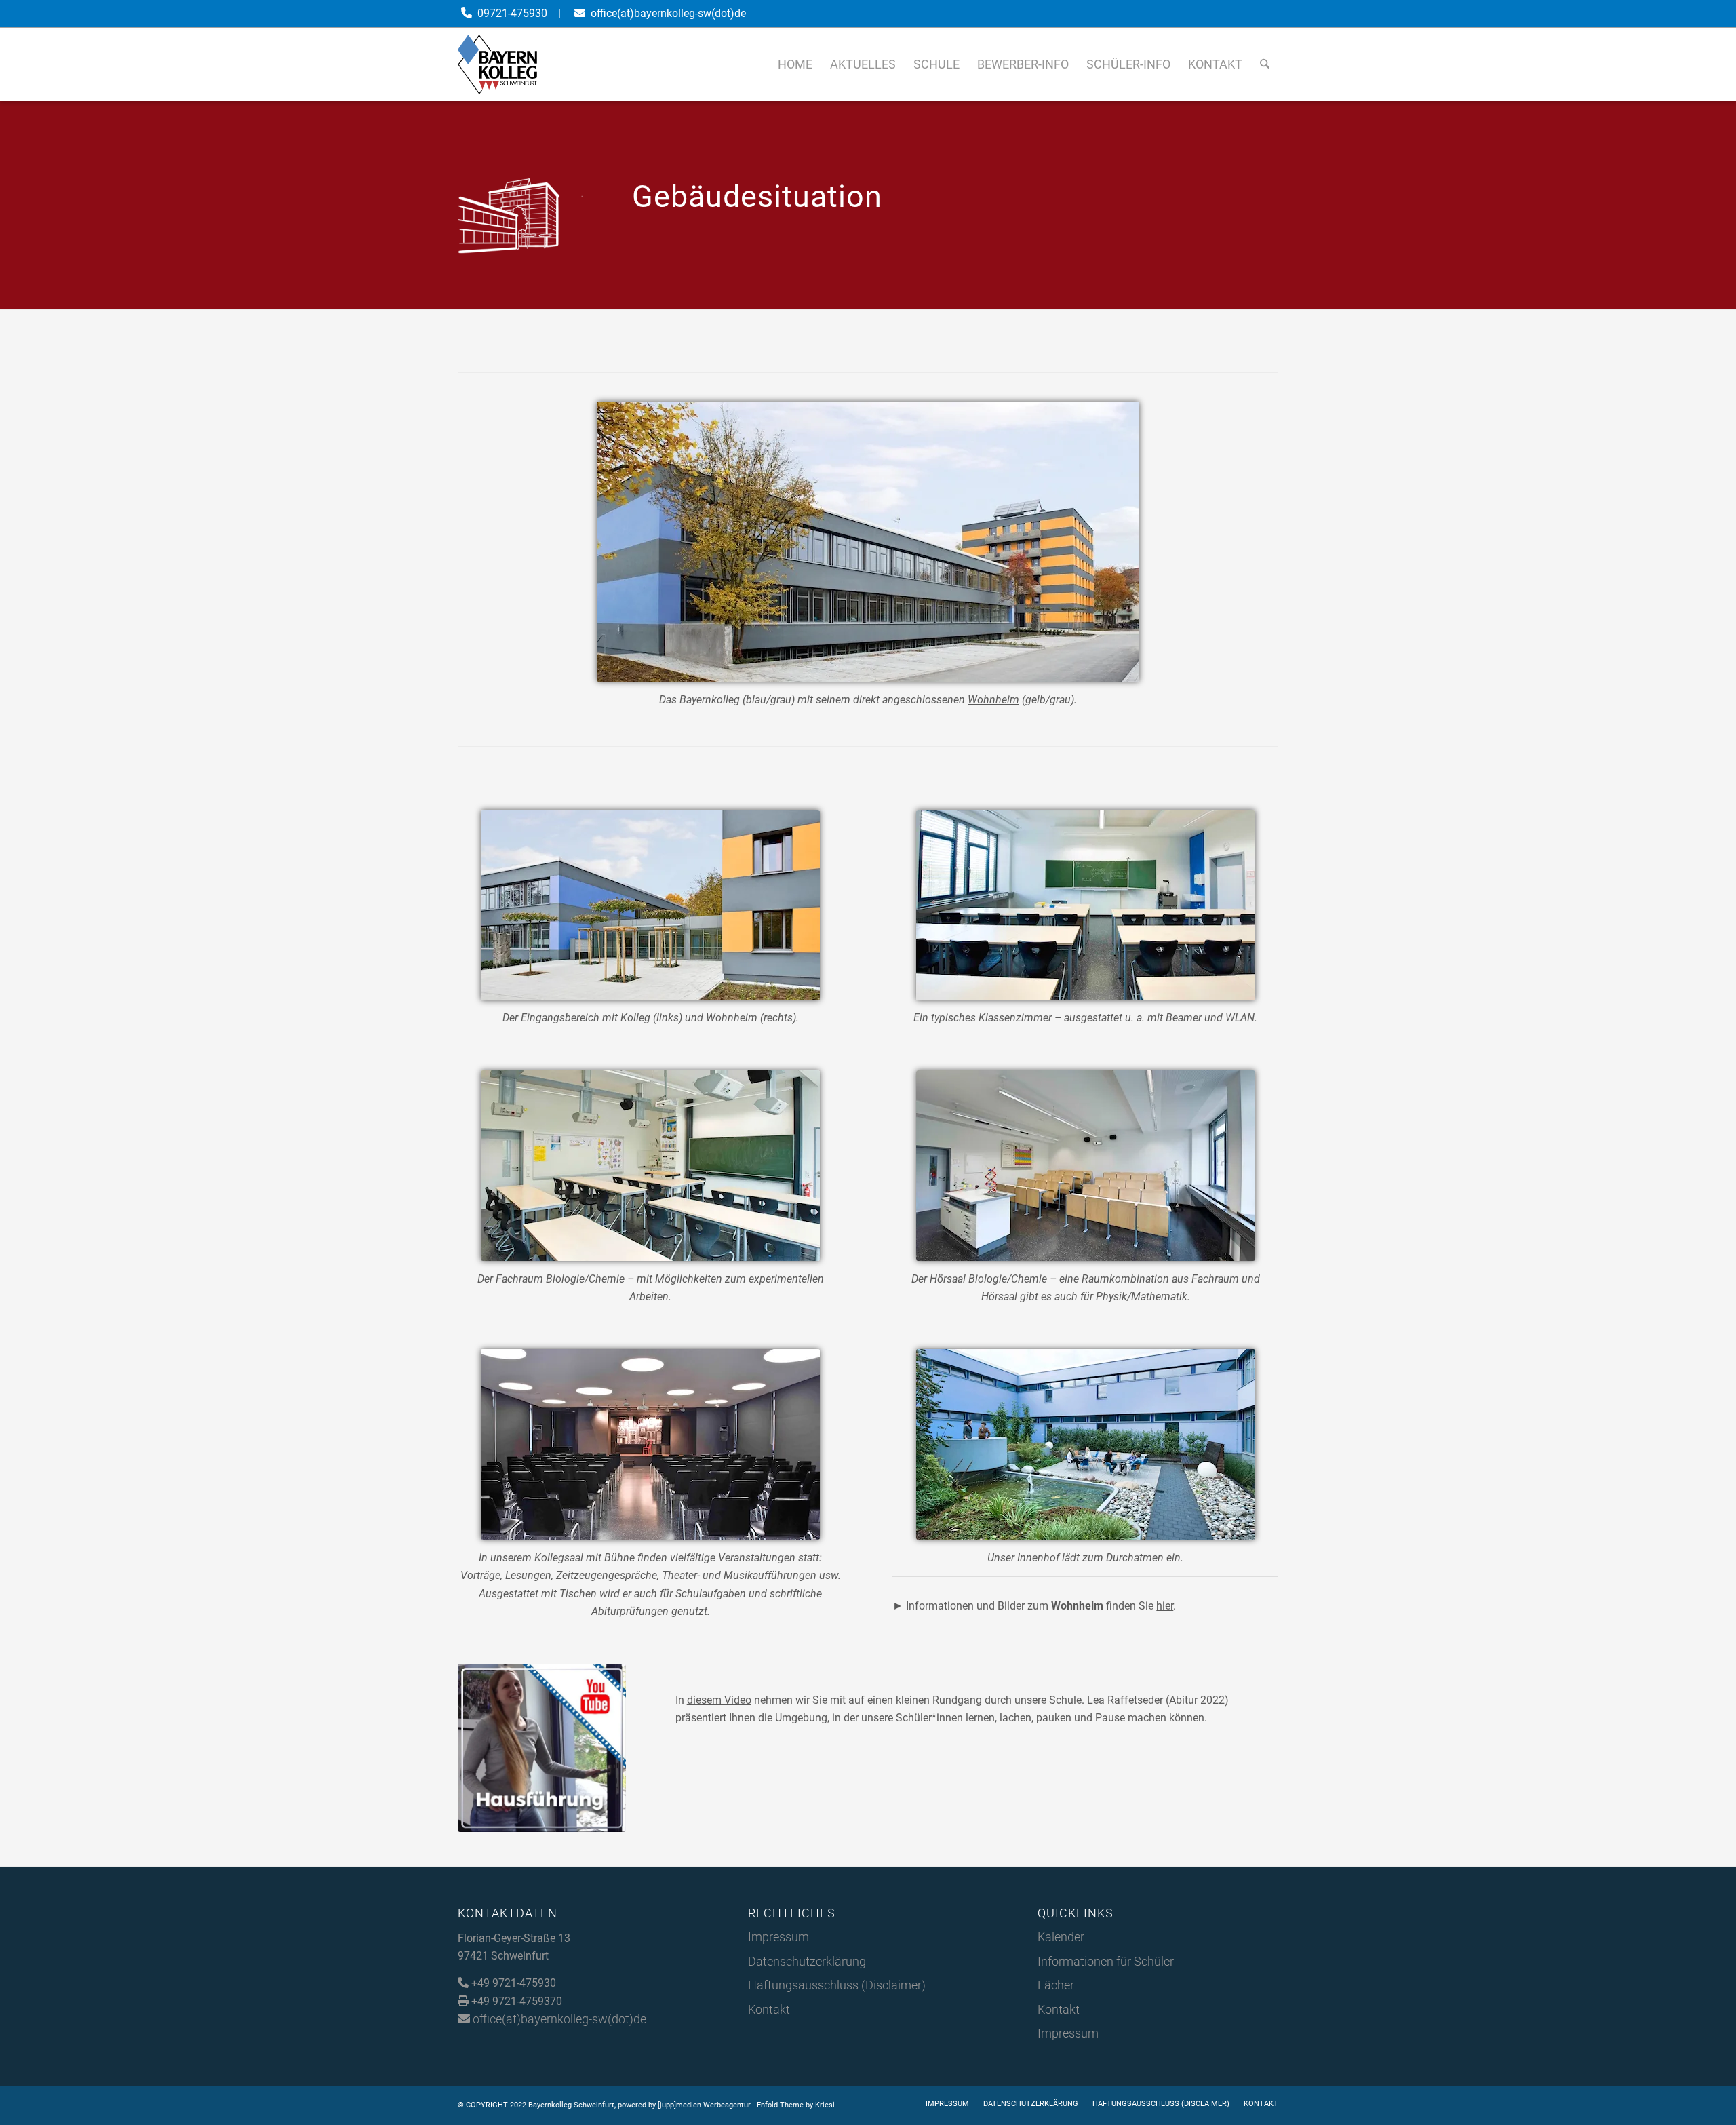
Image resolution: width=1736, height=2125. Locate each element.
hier (1165, 1606)
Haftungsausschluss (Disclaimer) (837, 1985)
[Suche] (1265, 64)
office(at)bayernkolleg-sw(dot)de (668, 13)
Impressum (778, 1937)
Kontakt (769, 2009)
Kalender (1061, 1937)
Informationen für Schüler (1106, 1961)
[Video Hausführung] (542, 1748)
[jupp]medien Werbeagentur (704, 2105)
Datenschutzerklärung (807, 1961)
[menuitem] (795, 64)
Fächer (1056, 1985)
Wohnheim (993, 700)
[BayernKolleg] (497, 64)
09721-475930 (512, 13)
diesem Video (719, 1700)
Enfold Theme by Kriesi (796, 2105)
